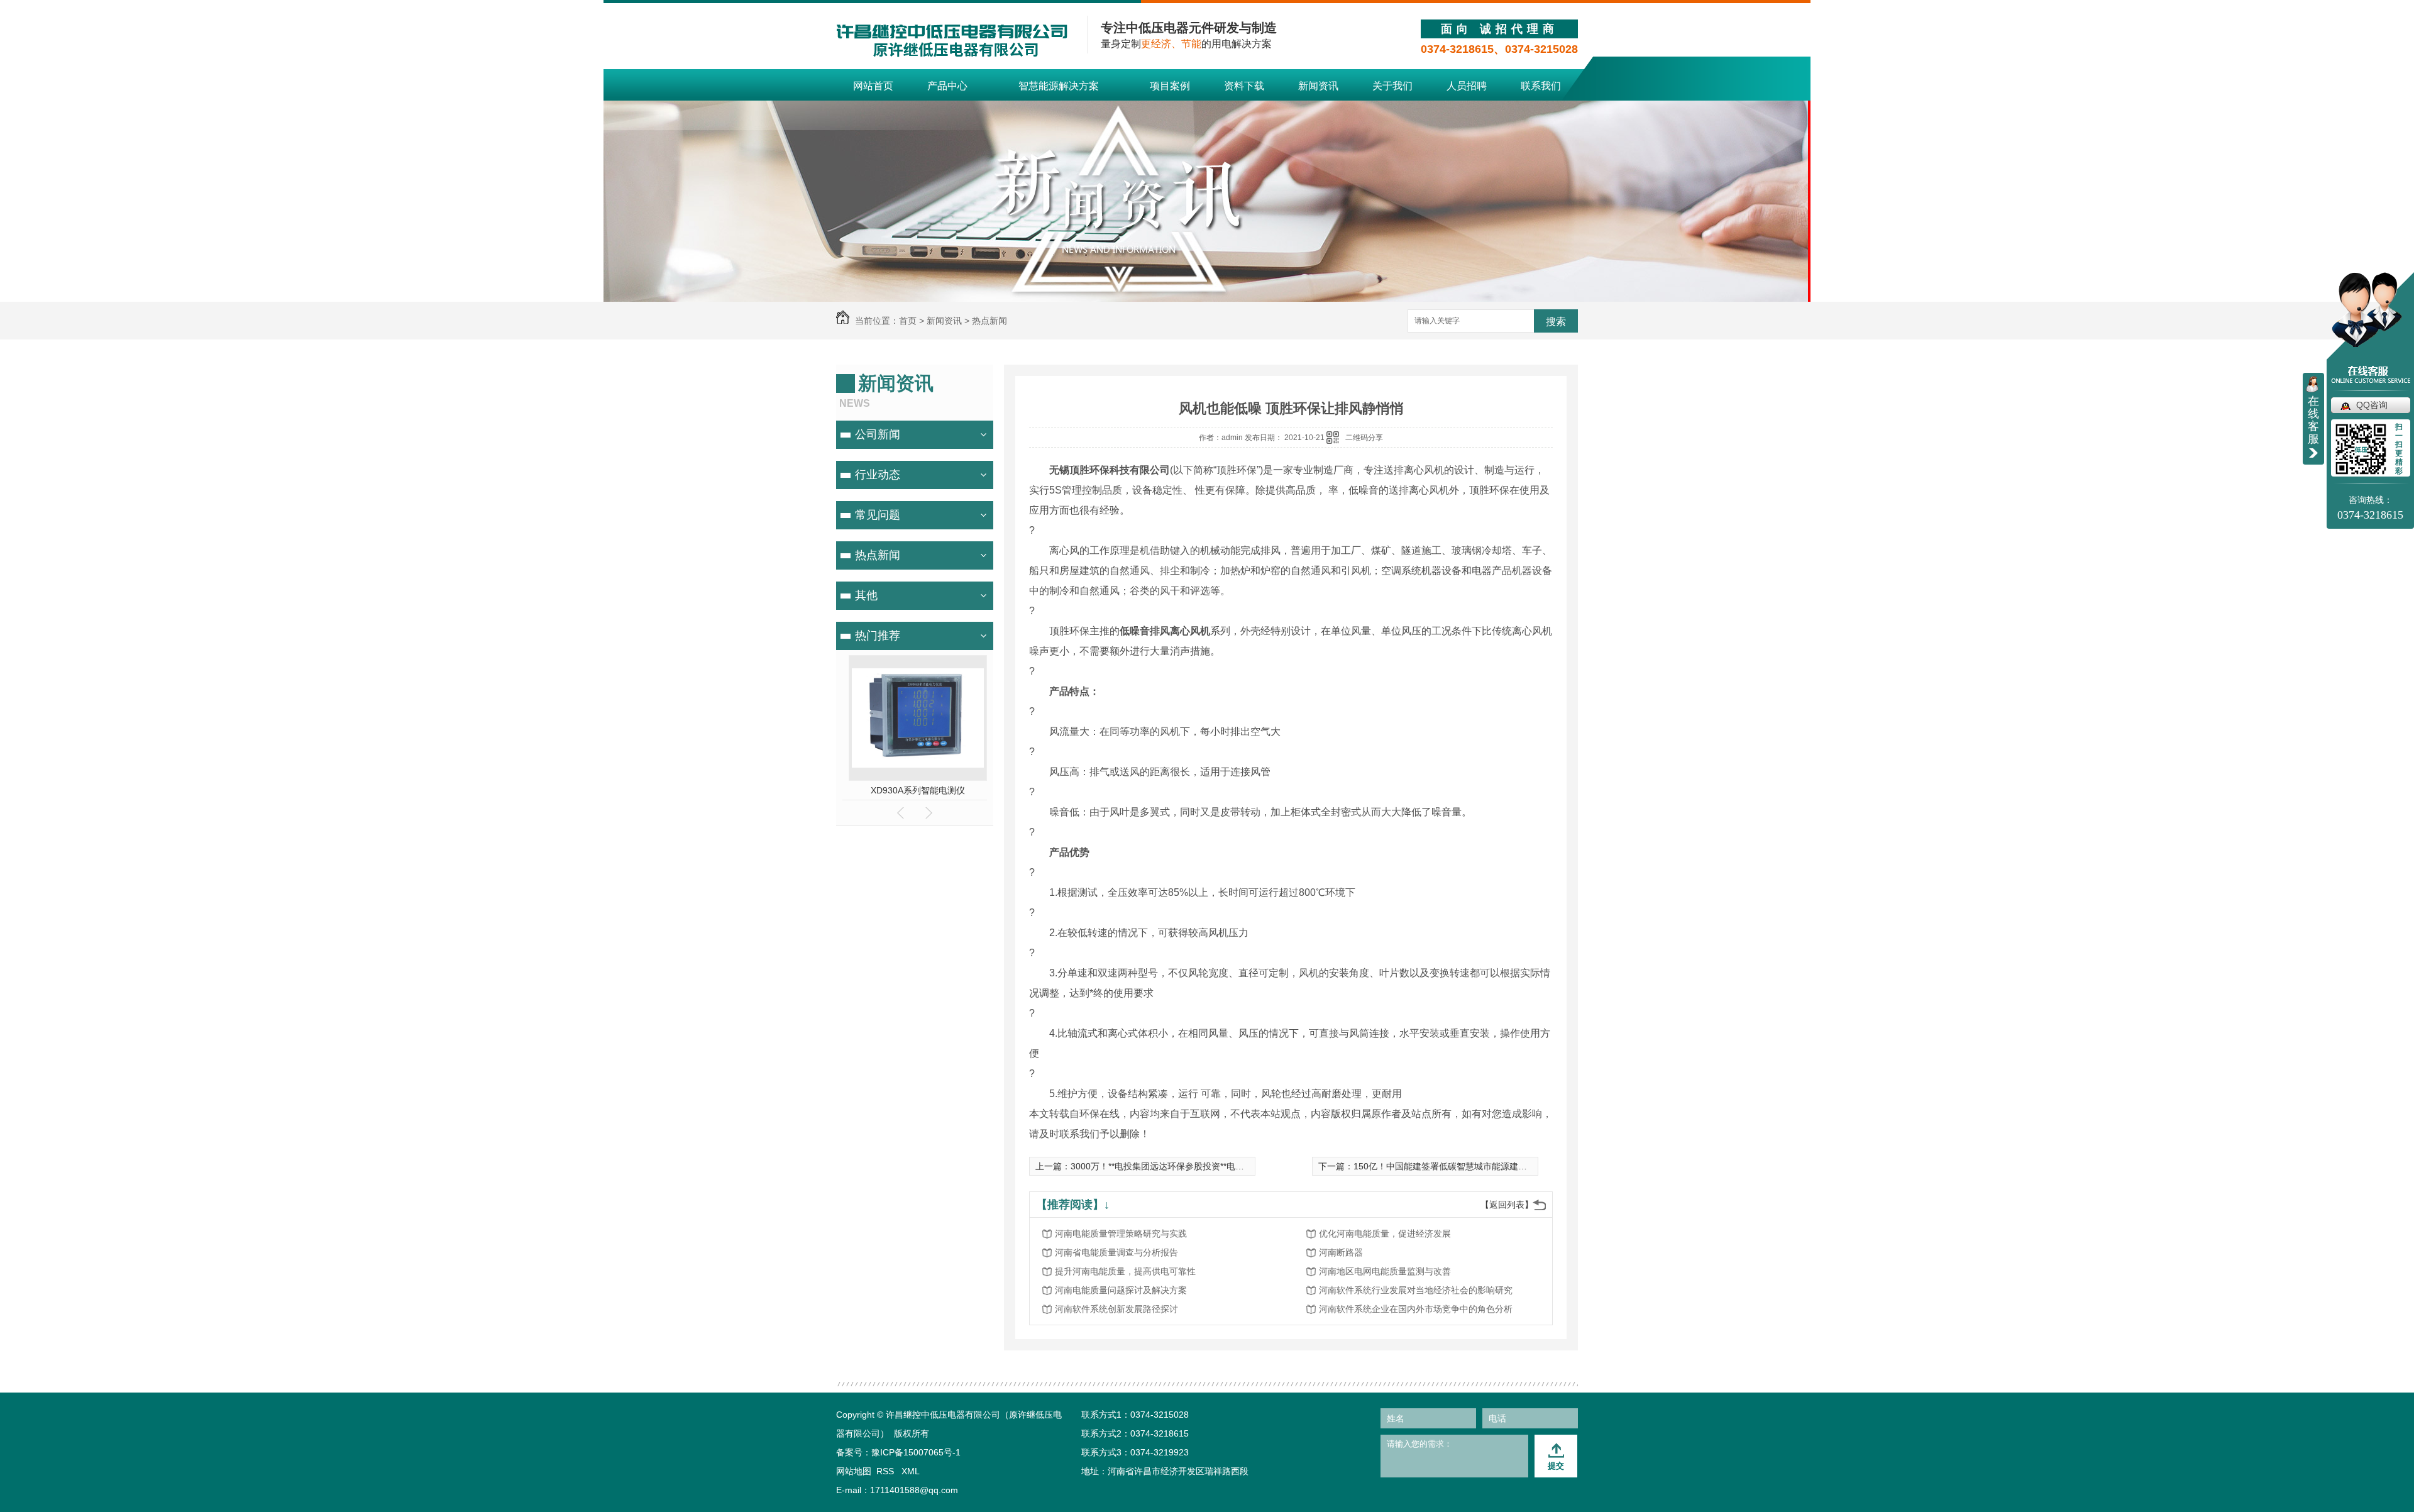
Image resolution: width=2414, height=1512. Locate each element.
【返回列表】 (1507, 1205)
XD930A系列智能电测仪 (915, 790)
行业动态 (878, 475)
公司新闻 (878, 434)
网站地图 (854, 1471)
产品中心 (947, 86)
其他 (866, 595)
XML (911, 1471)
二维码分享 (1364, 438)
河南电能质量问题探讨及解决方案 (1121, 1290)
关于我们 (1392, 86)
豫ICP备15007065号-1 (916, 1452)
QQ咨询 (2372, 405)
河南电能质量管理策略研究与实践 (1121, 1233)
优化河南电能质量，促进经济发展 (1385, 1233)
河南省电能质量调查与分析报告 (1116, 1252)
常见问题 (878, 515)
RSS (886, 1471)
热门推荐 (878, 636)
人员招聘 (1467, 86)
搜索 (1556, 322)
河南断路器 (1341, 1252)
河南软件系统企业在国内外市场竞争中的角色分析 (1416, 1309)
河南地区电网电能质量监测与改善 (1385, 1271)
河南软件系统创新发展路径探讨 (1116, 1309)
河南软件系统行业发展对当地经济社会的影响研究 (1416, 1290)
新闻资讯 (1318, 86)
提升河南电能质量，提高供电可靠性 (1125, 1271)
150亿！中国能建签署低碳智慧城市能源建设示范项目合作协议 (1475, 1166)
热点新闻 (989, 321)
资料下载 (1244, 86)
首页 (908, 321)
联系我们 (1541, 86)
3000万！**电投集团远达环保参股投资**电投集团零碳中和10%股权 (1201, 1166)
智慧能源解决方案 (1059, 86)
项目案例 (1170, 86)
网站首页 (873, 86)
